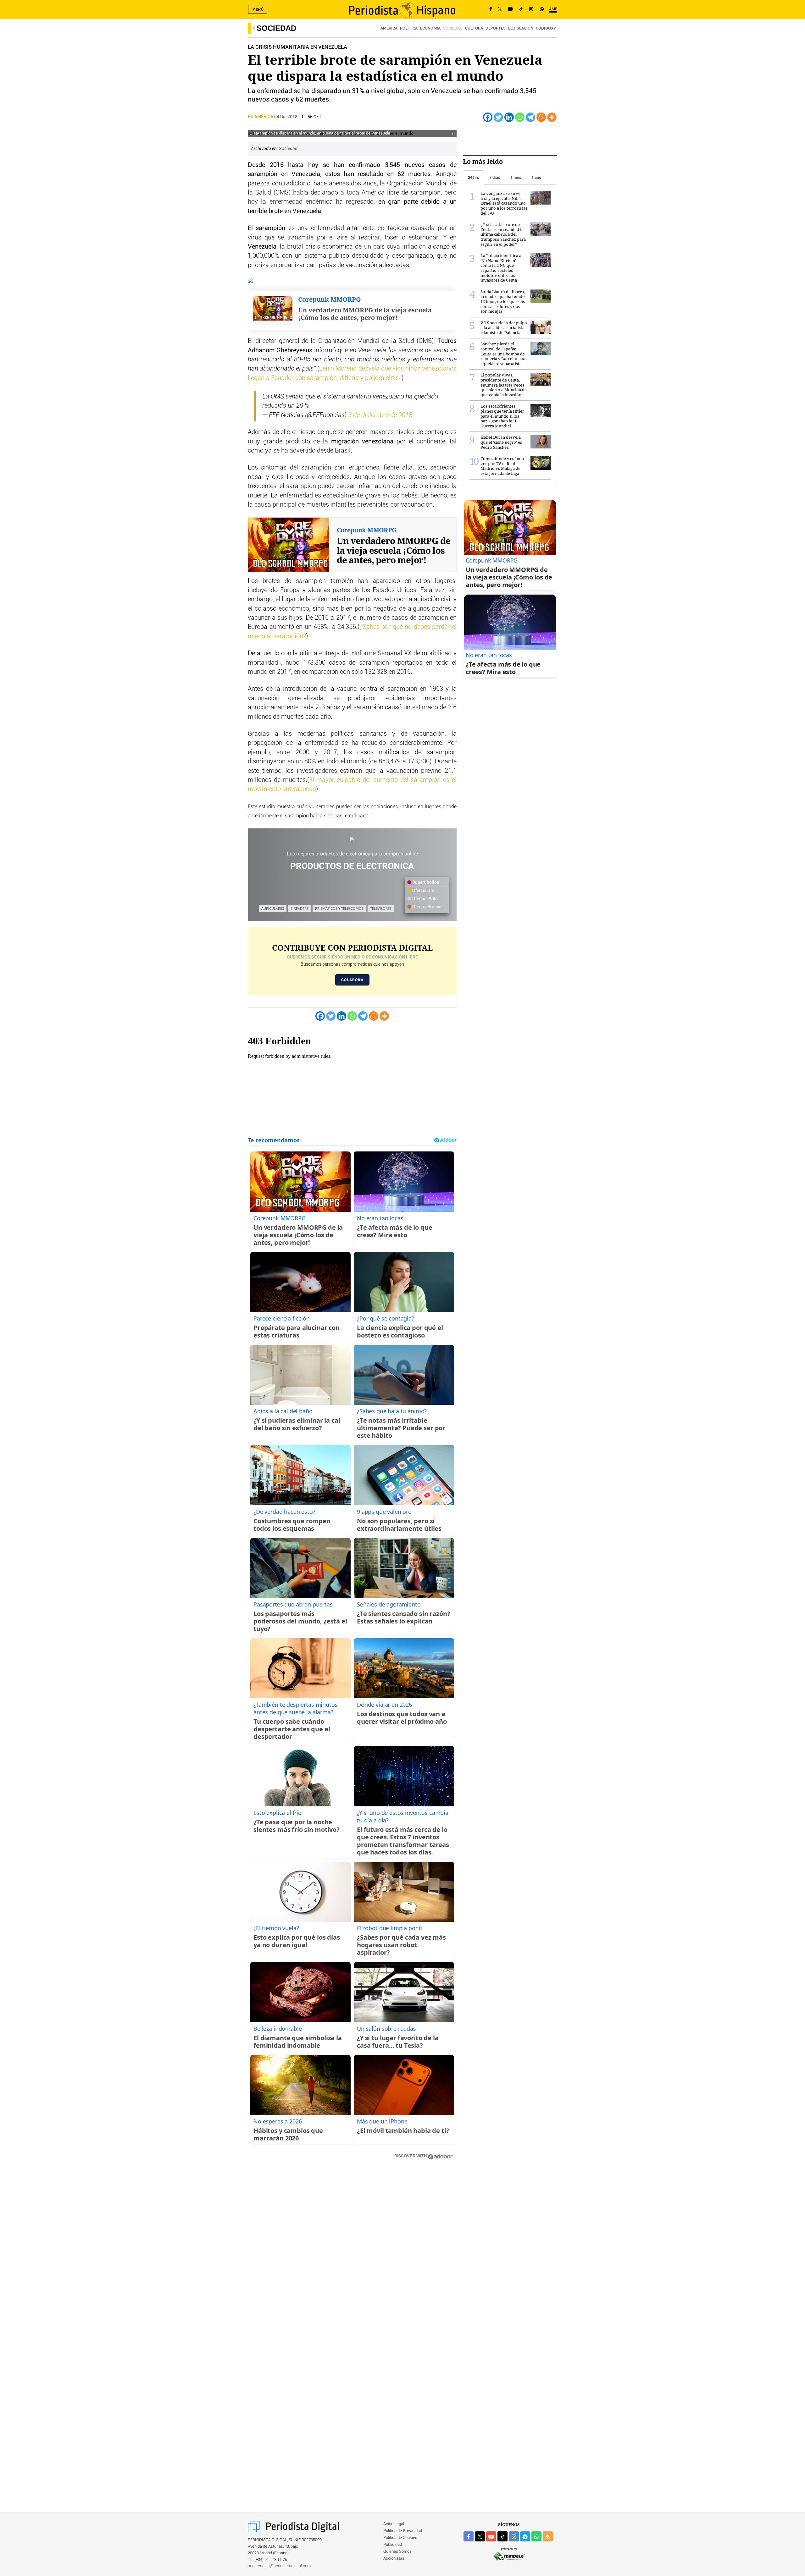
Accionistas (394, 2559)
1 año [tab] (536, 177)
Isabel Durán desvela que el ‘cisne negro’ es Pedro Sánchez (501, 442)
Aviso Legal (394, 2524)
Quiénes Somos (397, 2552)
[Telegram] (530, 117)
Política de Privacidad (403, 2531)
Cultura (474, 28)
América (389, 28)
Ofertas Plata (425, 899)
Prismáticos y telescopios (339, 908)
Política (409, 28)
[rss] (548, 2536)
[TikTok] (521, 9)
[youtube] (491, 2536)
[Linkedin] (509, 117)
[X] (500, 9)
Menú (258, 9)
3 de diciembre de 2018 (380, 415)
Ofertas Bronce (426, 907)
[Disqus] (352, 2254)
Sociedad (276, 28)
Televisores (381, 908)
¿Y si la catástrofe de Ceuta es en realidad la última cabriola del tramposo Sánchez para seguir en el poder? (503, 234)
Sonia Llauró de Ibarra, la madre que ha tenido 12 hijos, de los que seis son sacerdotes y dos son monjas (503, 301)
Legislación (521, 28)
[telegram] (525, 2536)
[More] (552, 117)
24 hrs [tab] (474, 177)
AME (553, 9)
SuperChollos (425, 882)
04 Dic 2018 (286, 117)
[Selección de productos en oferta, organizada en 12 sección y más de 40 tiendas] (352, 840)
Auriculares (273, 908)
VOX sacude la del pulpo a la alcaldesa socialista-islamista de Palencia (504, 328)
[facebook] (469, 2536)
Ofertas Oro (423, 891)
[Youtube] (510, 9)
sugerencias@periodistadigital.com (279, 2566)
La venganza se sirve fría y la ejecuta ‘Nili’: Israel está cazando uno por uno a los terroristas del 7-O (504, 203)
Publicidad (393, 2545)
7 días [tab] (495, 177)
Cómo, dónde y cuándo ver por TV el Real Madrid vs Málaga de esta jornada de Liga (502, 466)
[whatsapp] (542, 9)
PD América (261, 117)
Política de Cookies (400, 2538)
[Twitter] (498, 117)
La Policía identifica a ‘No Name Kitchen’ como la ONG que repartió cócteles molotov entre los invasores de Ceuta (501, 268)
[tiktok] (502, 2536)
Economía (430, 28)
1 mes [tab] (516, 177)
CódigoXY (546, 28)
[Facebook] (491, 9)
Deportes (496, 28)
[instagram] (514, 2536)
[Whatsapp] (520, 117)
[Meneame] (541, 117)
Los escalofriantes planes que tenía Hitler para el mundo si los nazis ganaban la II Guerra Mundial (502, 416)
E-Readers (300, 908)
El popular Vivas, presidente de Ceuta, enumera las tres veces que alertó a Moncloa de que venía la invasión (504, 385)
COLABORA (352, 980)
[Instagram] (531, 9)
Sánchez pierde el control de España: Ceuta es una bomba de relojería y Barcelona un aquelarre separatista (504, 354)
